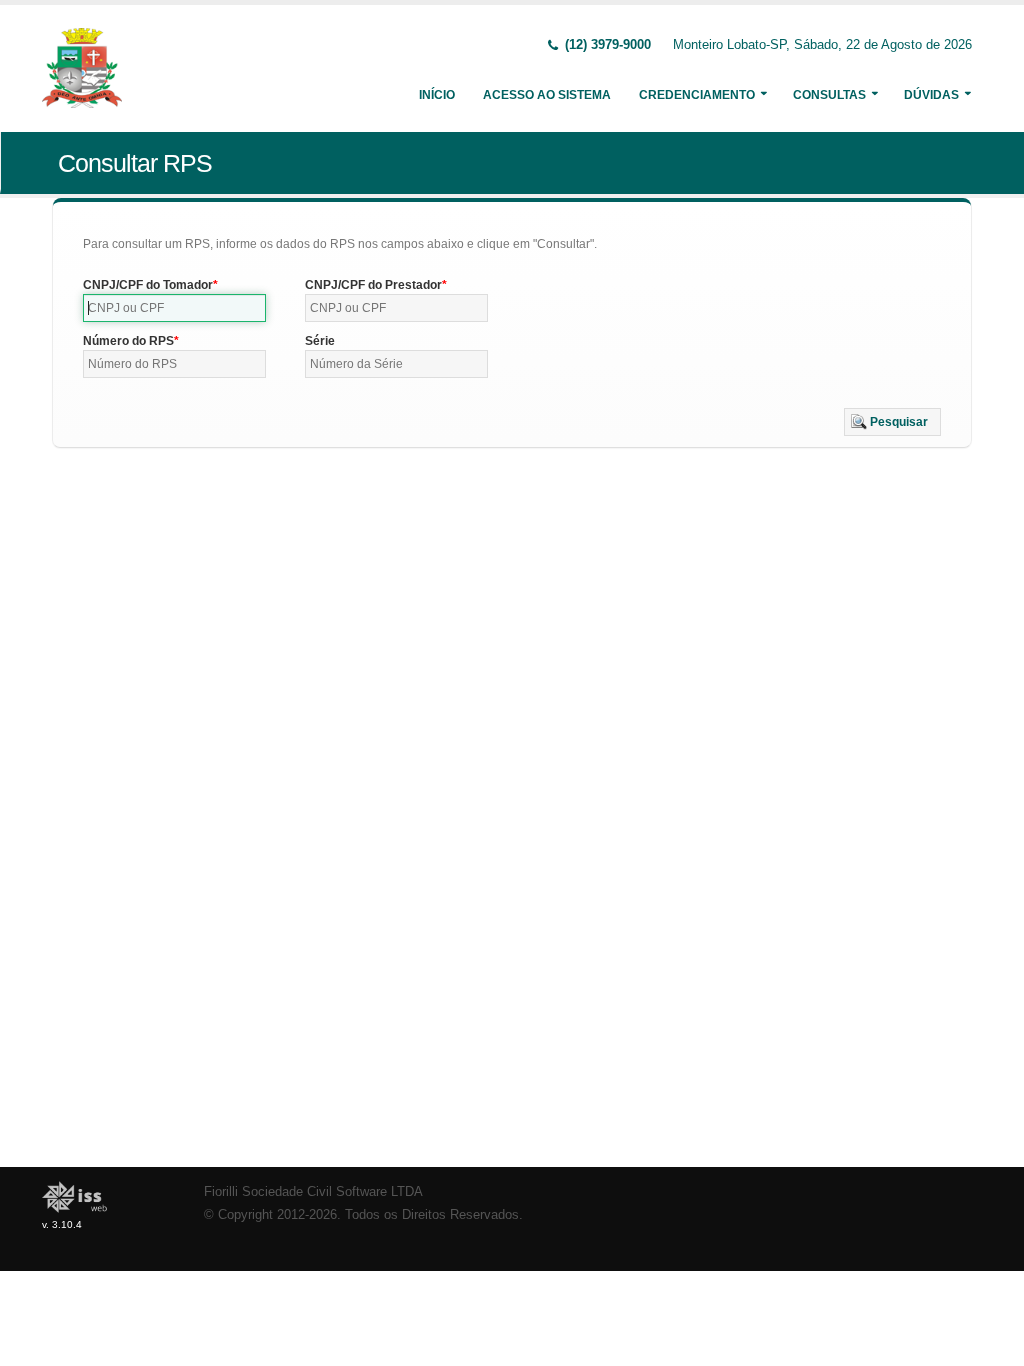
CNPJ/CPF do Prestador (373, 285)
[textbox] (174, 308)
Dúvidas (931, 95)
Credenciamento (697, 95)
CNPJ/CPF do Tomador (148, 285)
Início (437, 95)
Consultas (829, 95)
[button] (892, 422)
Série (320, 341)
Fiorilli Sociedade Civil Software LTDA (313, 1192)
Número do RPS (128, 341)
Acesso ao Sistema (547, 95)
